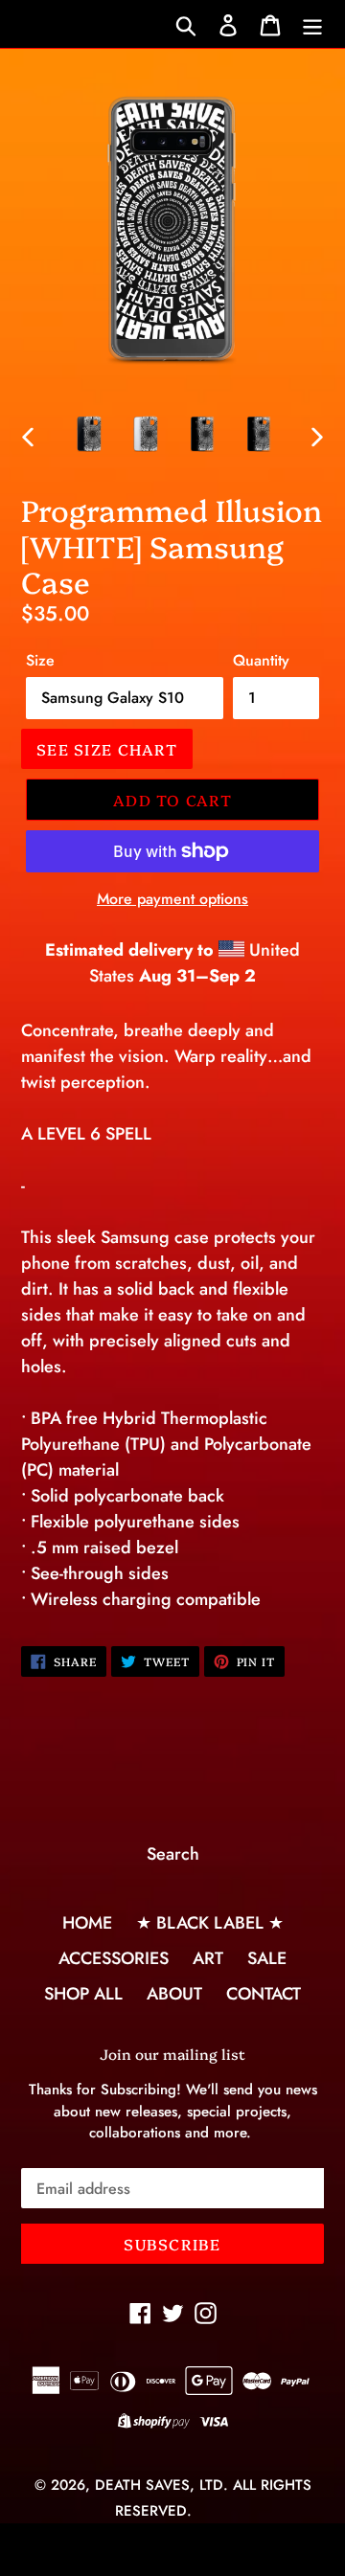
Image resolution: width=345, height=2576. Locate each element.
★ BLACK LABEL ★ (210, 1923)
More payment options (172, 899)
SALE (267, 1958)
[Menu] (312, 24)
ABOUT (174, 1994)
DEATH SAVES (142, 2485)
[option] (89, 434)
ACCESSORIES (114, 1958)
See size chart (107, 749)
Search (173, 1854)
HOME (87, 1923)
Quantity (261, 660)
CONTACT (264, 1994)
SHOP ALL (83, 1994)
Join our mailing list (172, 2054)
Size (40, 660)
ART (208, 1958)
